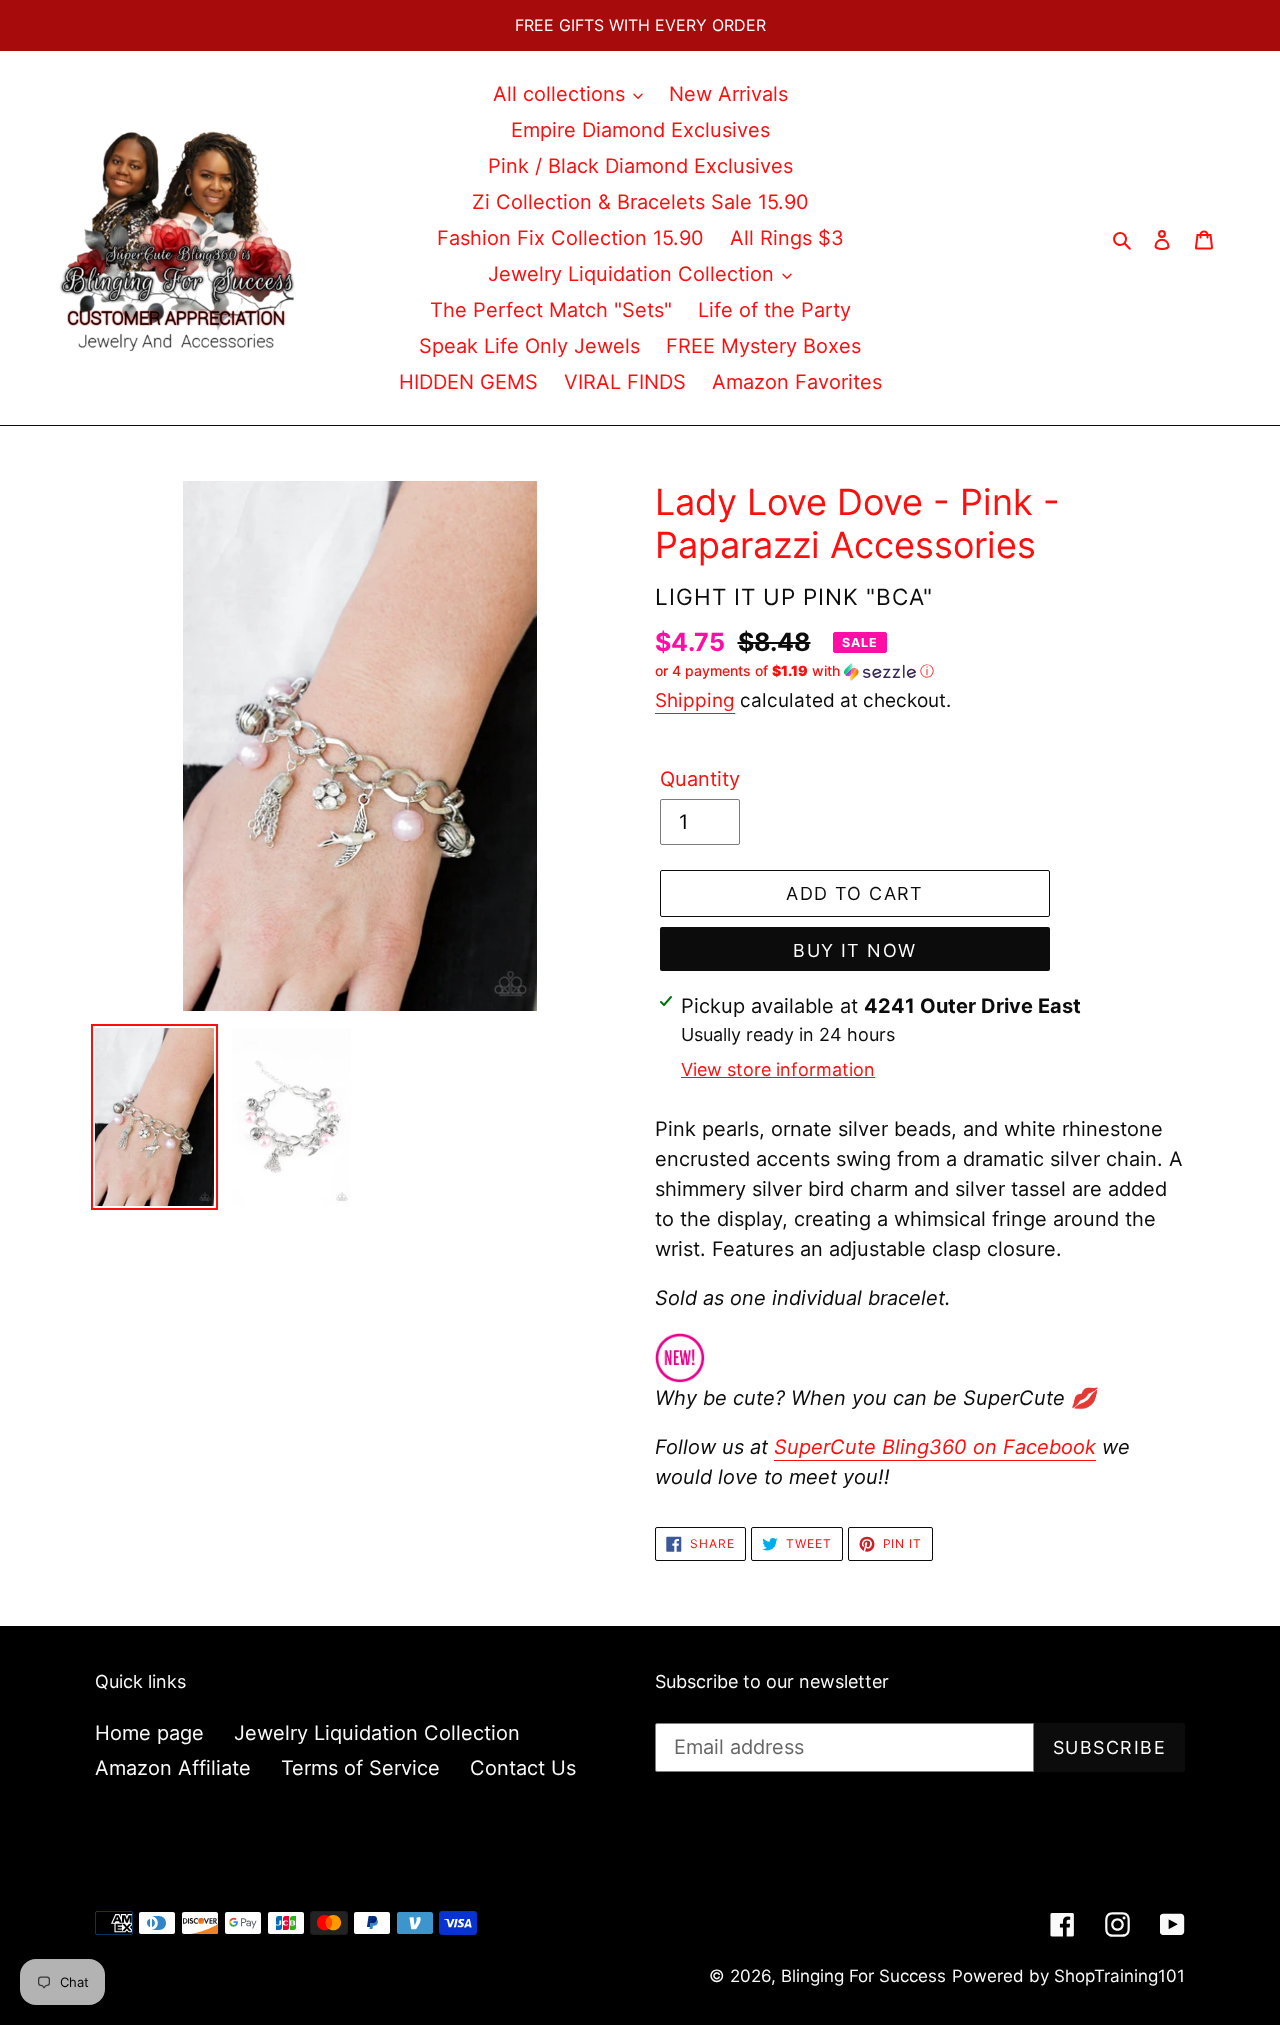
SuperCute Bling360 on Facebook (935, 1447)
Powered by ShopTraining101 (1068, 1976)
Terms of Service (360, 1768)
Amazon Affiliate (173, 1768)
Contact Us (523, 1768)
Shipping (695, 700)
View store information (778, 1069)
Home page (149, 1733)
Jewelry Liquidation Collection (377, 1733)
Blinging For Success (863, 1976)
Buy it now (854, 950)
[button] (794, 671)
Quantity (700, 779)
